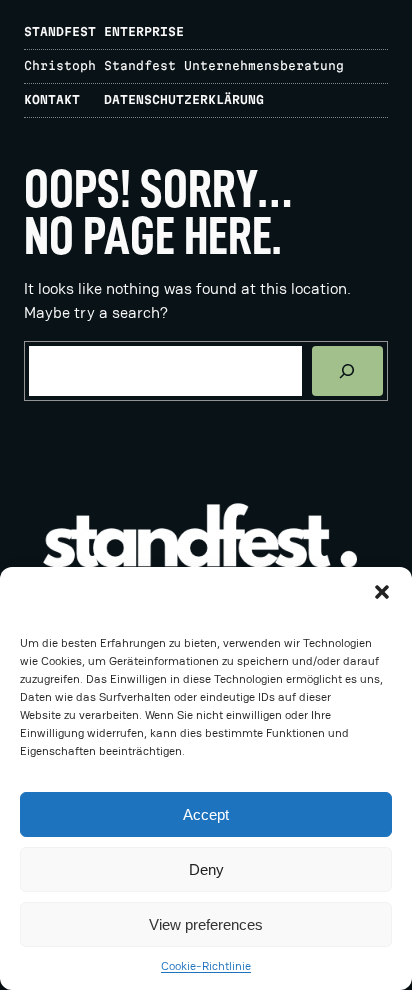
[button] (382, 592)
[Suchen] (347, 371)
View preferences (206, 924)
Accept (206, 814)
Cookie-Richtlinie (206, 966)
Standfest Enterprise (104, 31)
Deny (206, 869)
